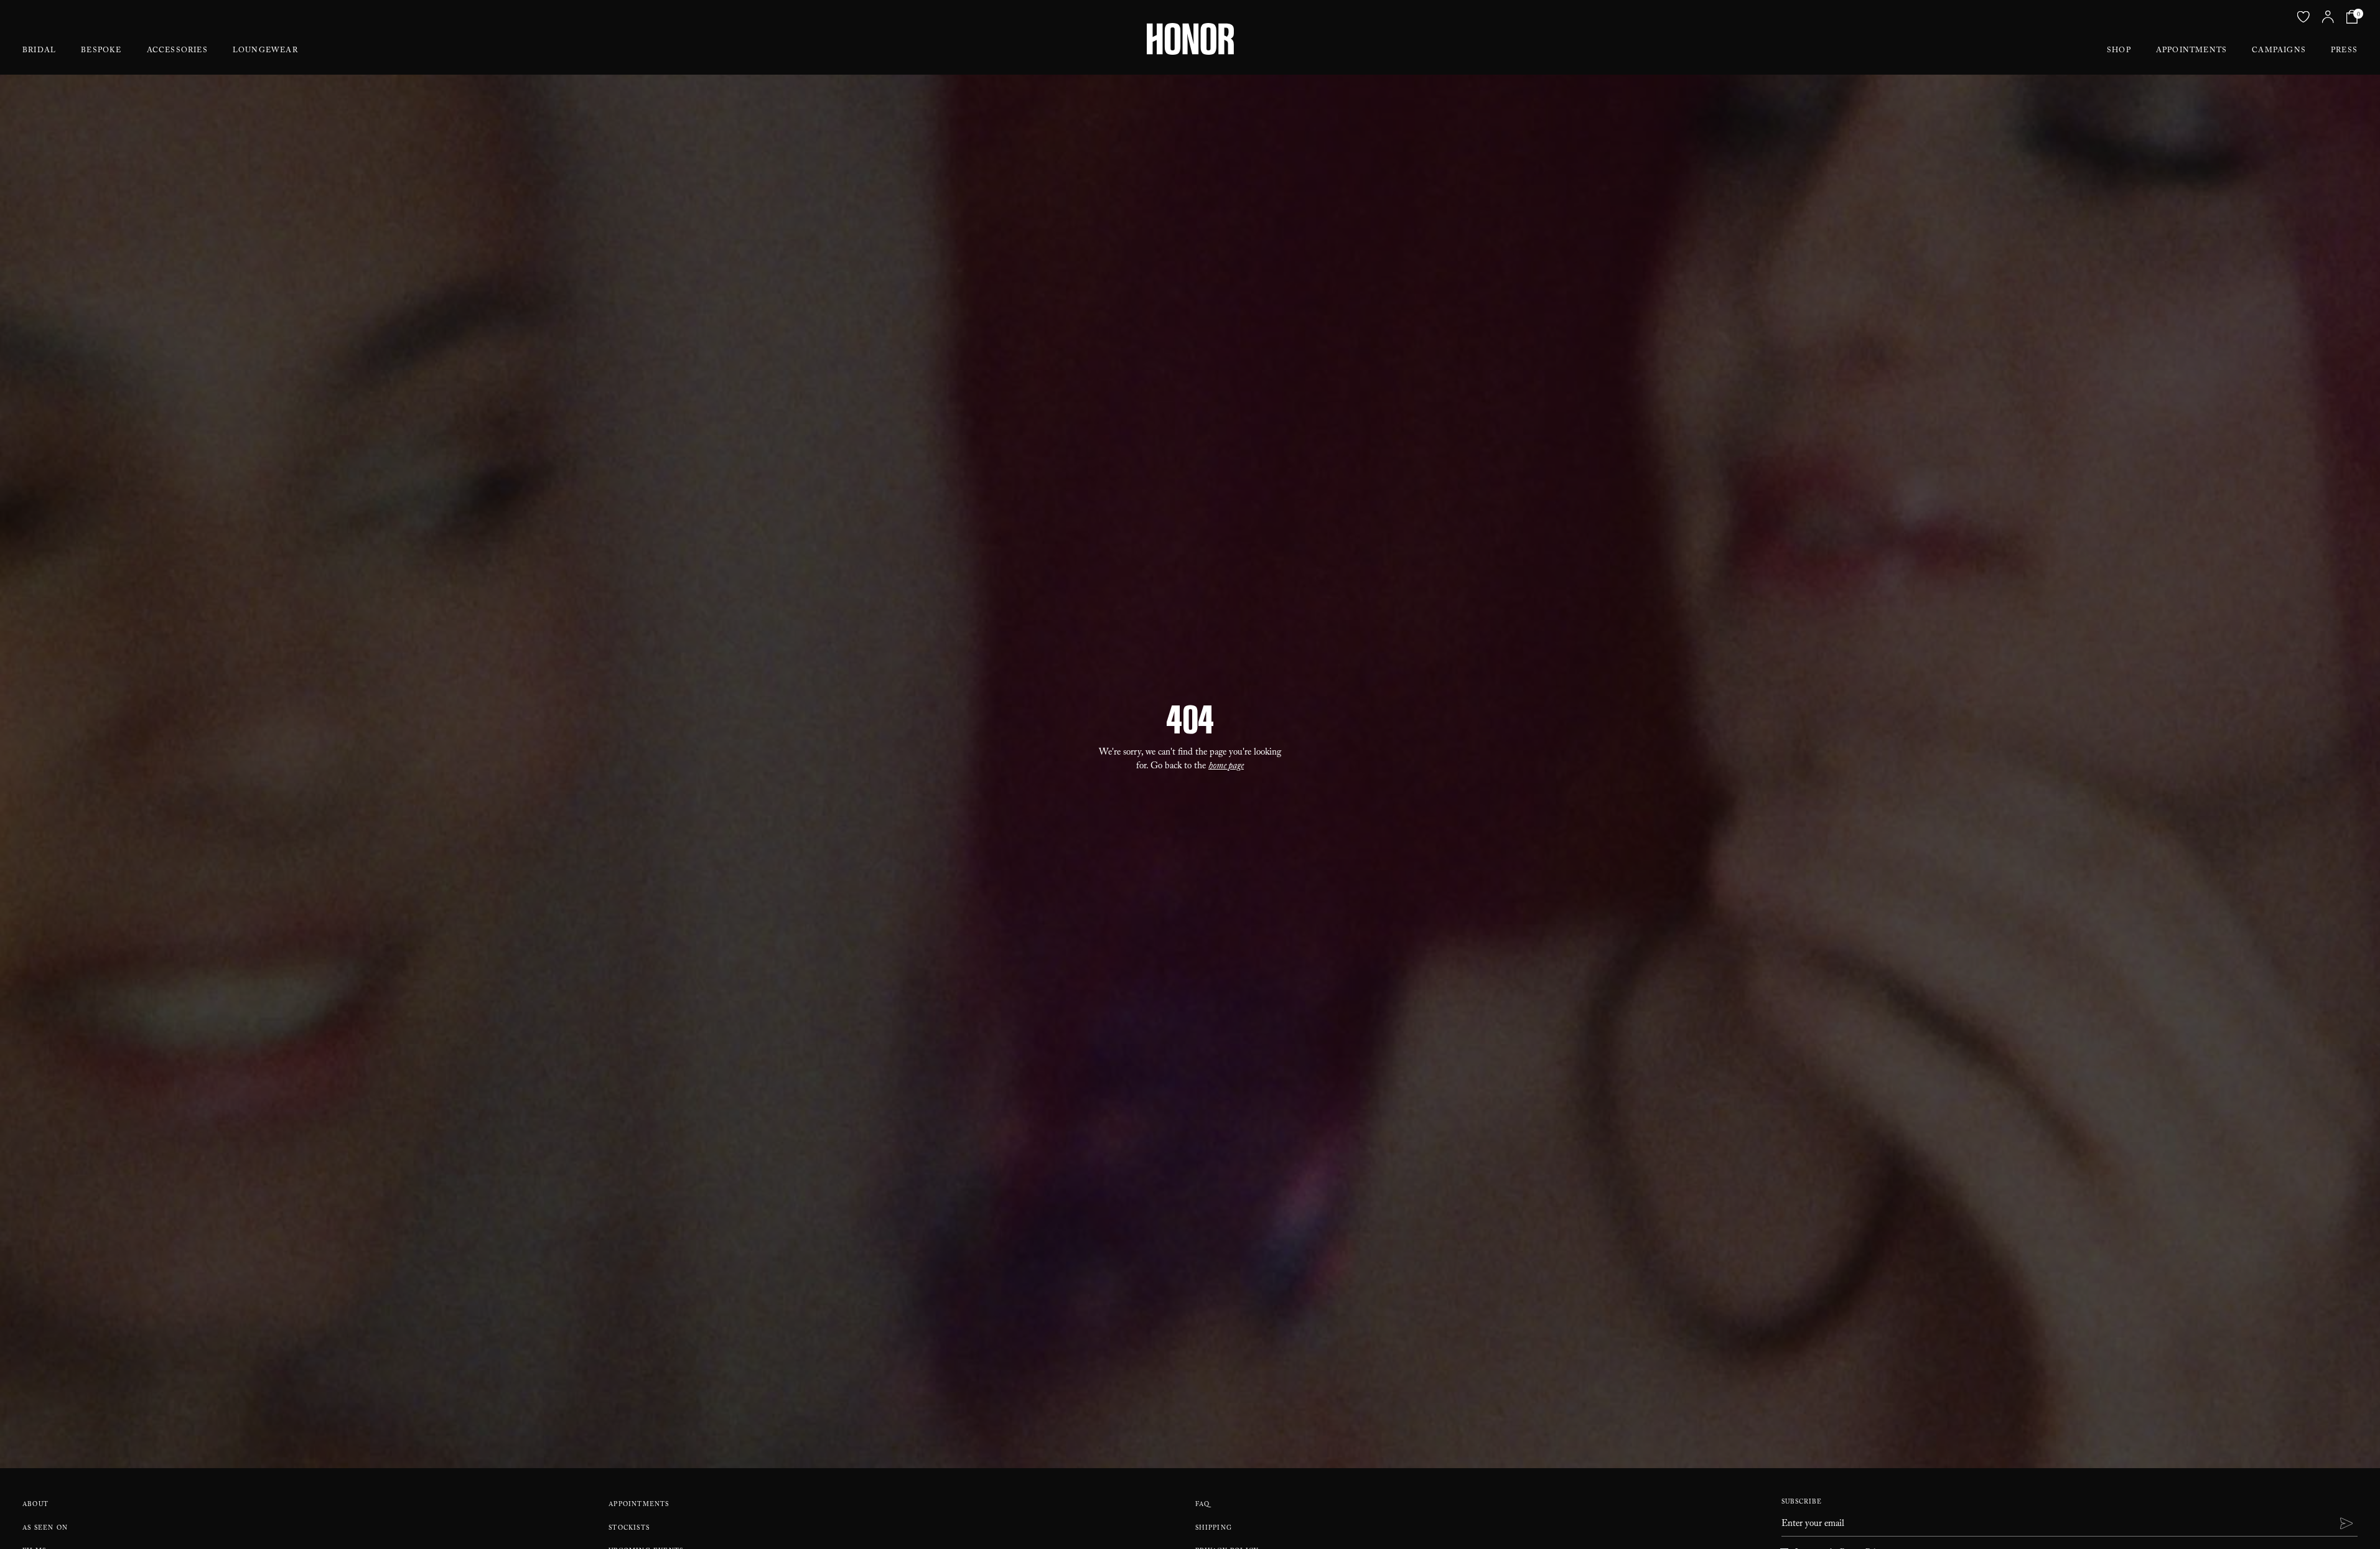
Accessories (177, 51)
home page (1226, 767)
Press (2344, 51)
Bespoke (101, 51)
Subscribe (1802, 1503)
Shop (2119, 51)
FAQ (1203, 1505)
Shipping (1214, 1529)
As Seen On (45, 1529)
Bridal (39, 51)
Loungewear (265, 51)
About (35, 1505)
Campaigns (2279, 51)
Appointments (2191, 51)
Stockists (629, 1529)
